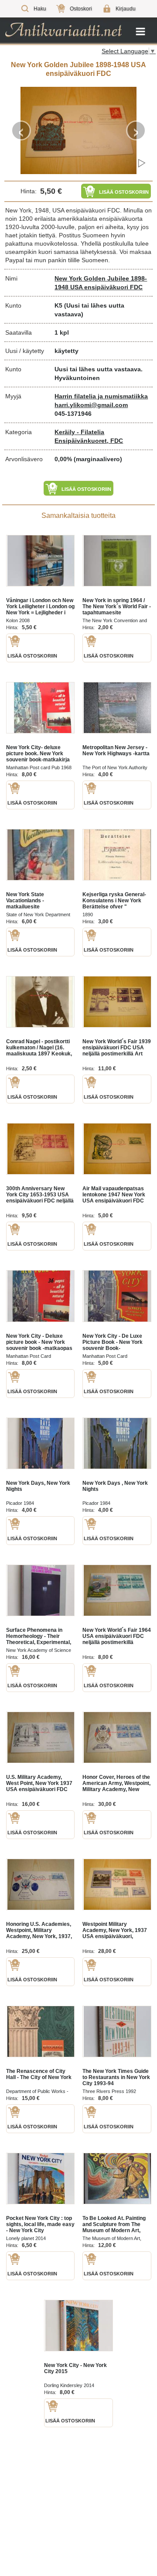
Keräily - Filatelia (79, 432)
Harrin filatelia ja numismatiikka (101, 396)
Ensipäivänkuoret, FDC (89, 441)
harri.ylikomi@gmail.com (91, 405)
